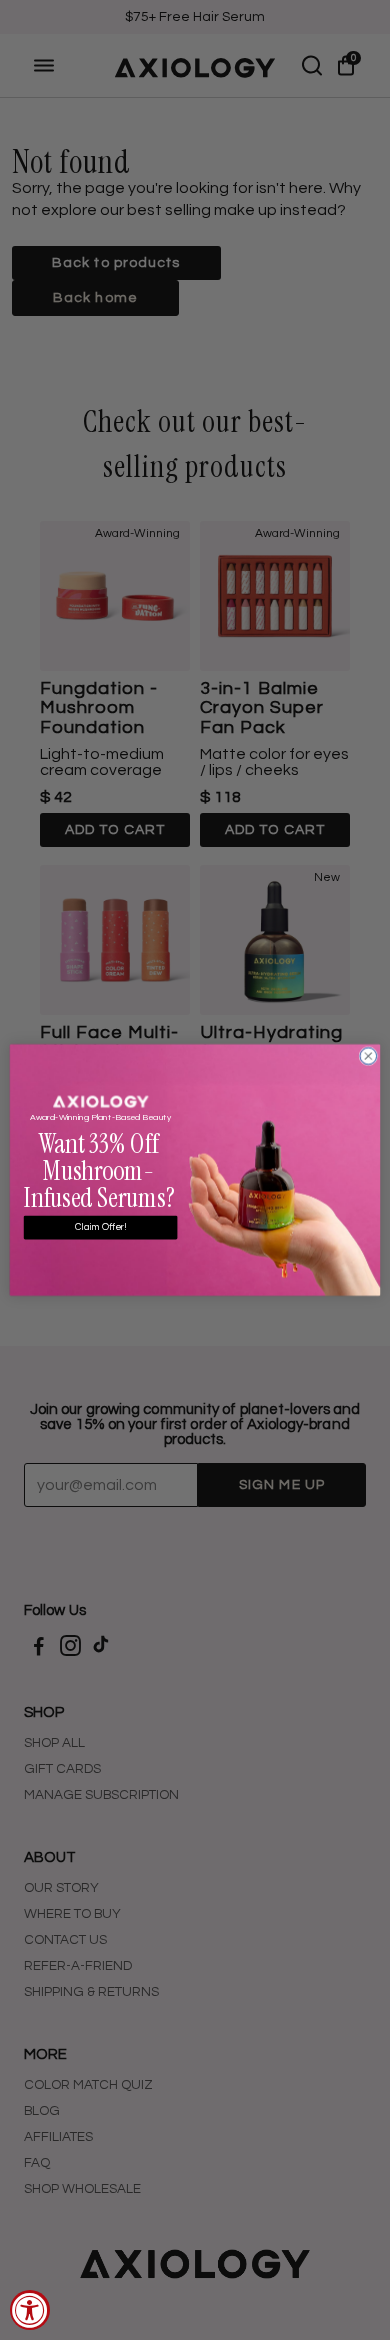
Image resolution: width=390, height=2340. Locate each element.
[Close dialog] (368, 1056)
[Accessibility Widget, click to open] (30, 2310)
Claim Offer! (100, 1228)
